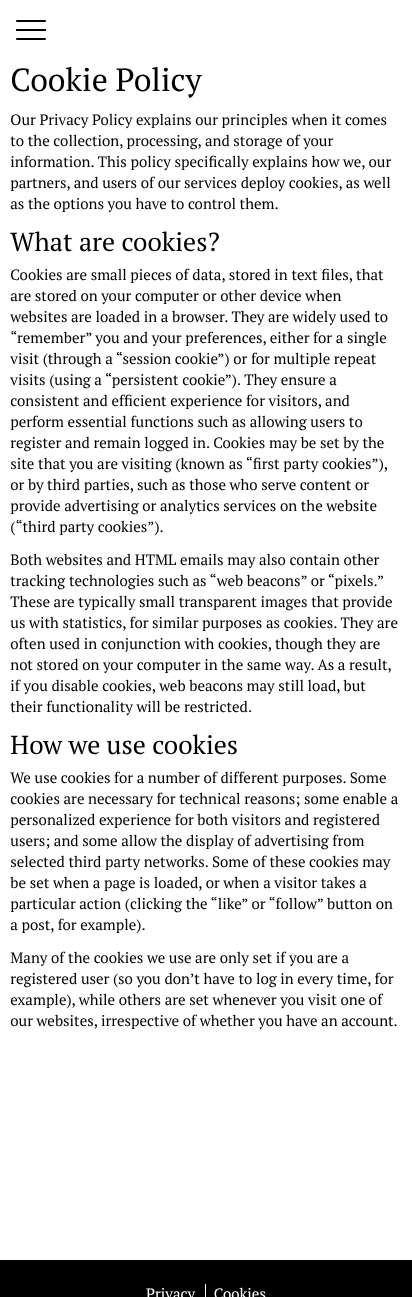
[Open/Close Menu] (31, 31)
